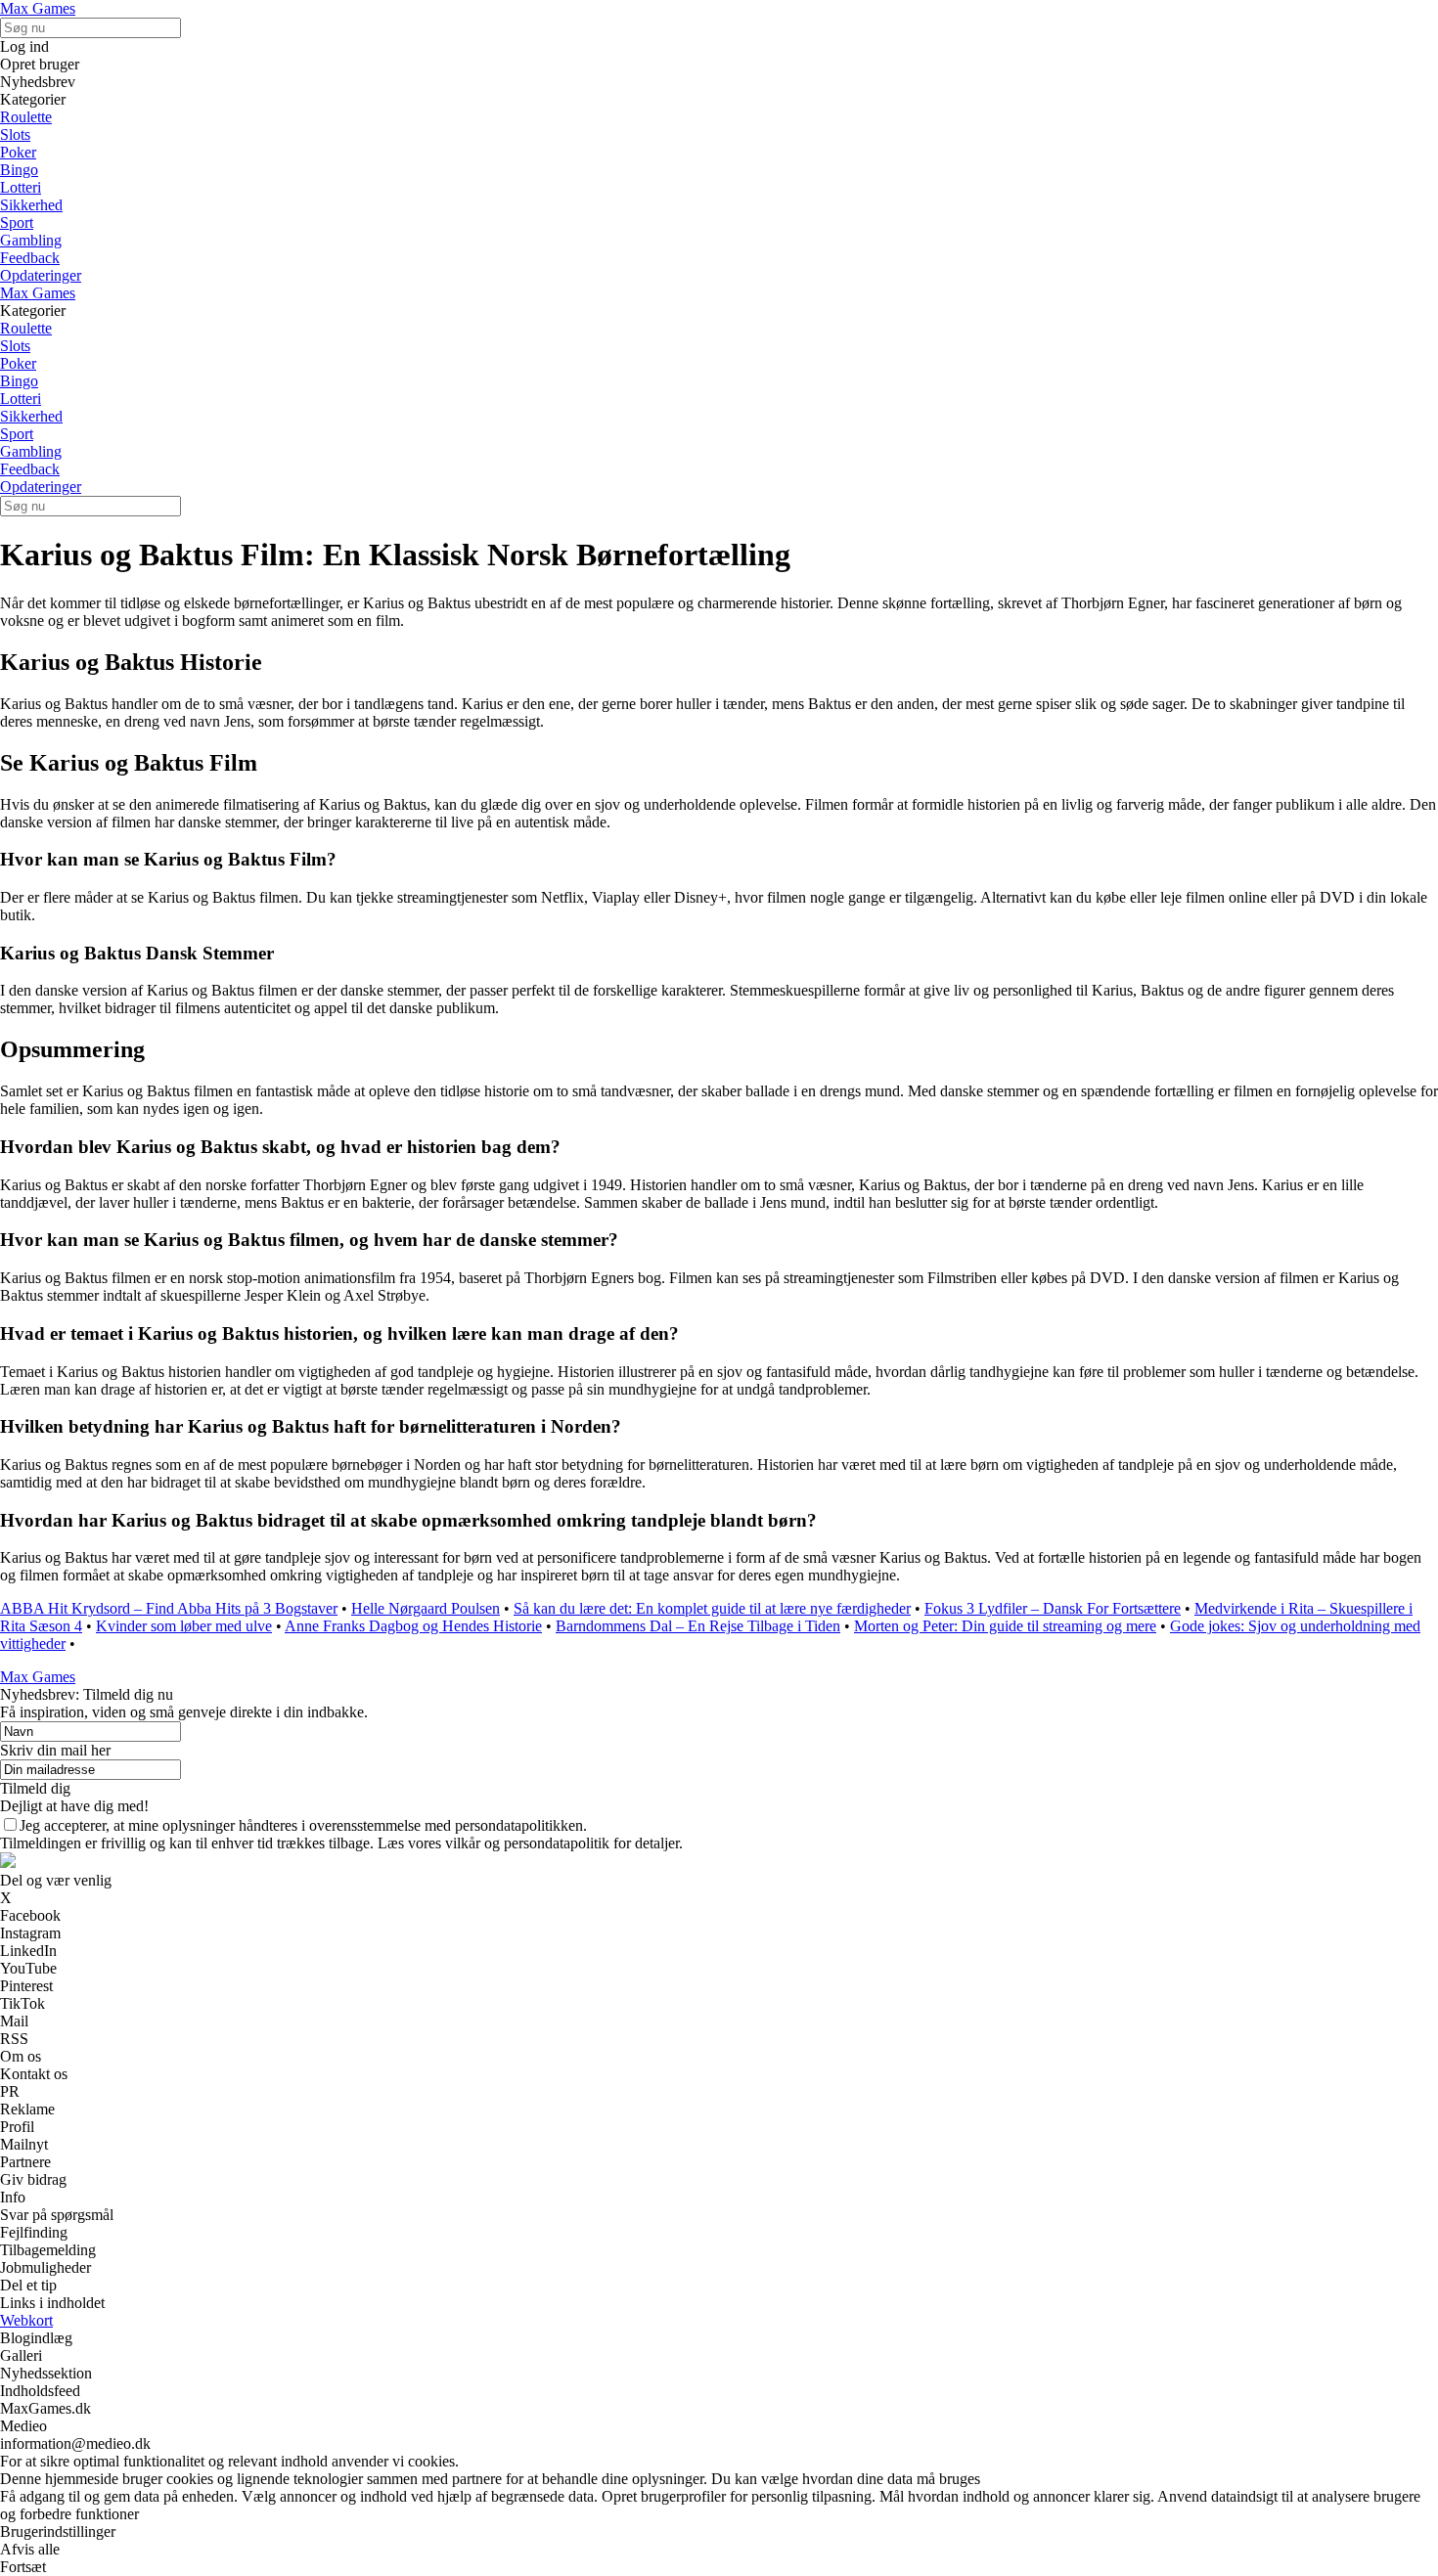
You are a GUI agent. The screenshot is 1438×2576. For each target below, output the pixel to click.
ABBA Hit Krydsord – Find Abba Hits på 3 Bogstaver (169, 1608)
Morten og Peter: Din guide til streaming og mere (1005, 1626)
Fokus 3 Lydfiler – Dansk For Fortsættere (1053, 1608)
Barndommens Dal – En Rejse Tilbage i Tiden (698, 1626)
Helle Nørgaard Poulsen (426, 1608)
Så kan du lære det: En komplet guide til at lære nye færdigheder (712, 1608)
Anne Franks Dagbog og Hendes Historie (413, 1626)
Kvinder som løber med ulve (184, 1626)
